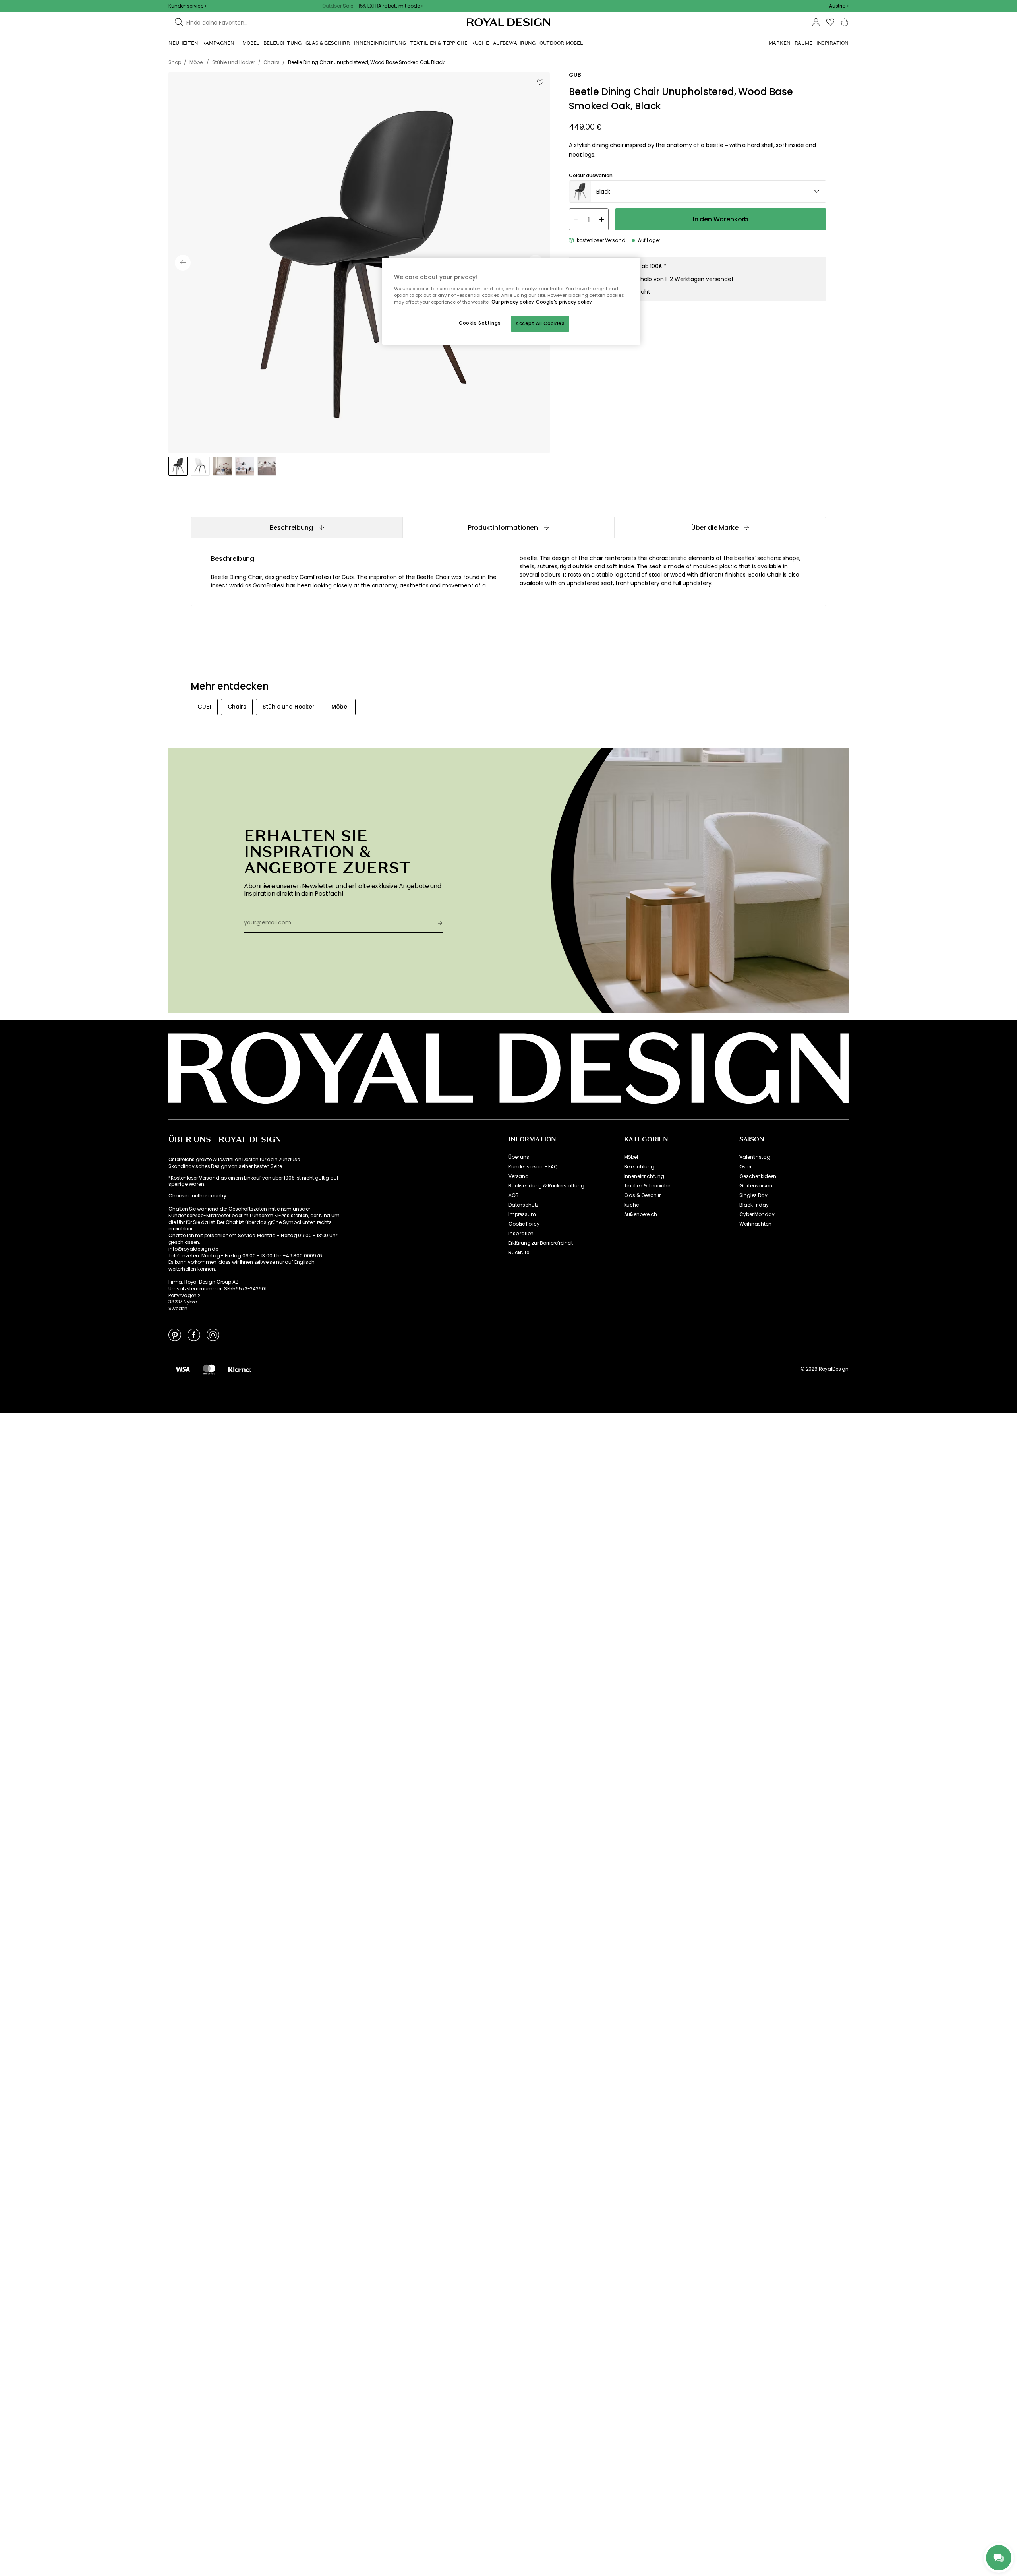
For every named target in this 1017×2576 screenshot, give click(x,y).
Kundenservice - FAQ (533, 1167)
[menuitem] (183, 43)
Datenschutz (523, 1205)
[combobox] (839, 6)
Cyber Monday (757, 1214)
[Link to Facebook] (194, 1334)
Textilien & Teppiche (647, 1186)
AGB (514, 1195)
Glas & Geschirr (643, 1195)
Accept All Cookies (540, 323)
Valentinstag (755, 1157)
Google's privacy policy (564, 302)
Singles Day (753, 1195)
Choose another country (197, 1196)
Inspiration (521, 1234)
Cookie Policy (524, 1224)
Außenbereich (641, 1214)
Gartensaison (756, 1186)
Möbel (631, 1157)
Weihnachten (755, 1224)
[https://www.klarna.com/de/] (240, 1369)
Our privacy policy (513, 302)
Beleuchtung (639, 1167)
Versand (519, 1176)
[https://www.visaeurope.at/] (182, 1369)
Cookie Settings (480, 323)
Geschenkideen (758, 1176)
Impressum (522, 1214)
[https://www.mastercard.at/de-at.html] (209, 1369)
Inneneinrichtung (644, 1176)
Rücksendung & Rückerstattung (546, 1186)
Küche (631, 1205)
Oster (745, 1167)
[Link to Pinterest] (175, 1334)
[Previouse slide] (183, 263)
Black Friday (754, 1205)
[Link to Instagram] (213, 1334)
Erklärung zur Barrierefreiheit (541, 1243)
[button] (839, 6)
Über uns (519, 1157)
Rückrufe (519, 1253)
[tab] (297, 528)
